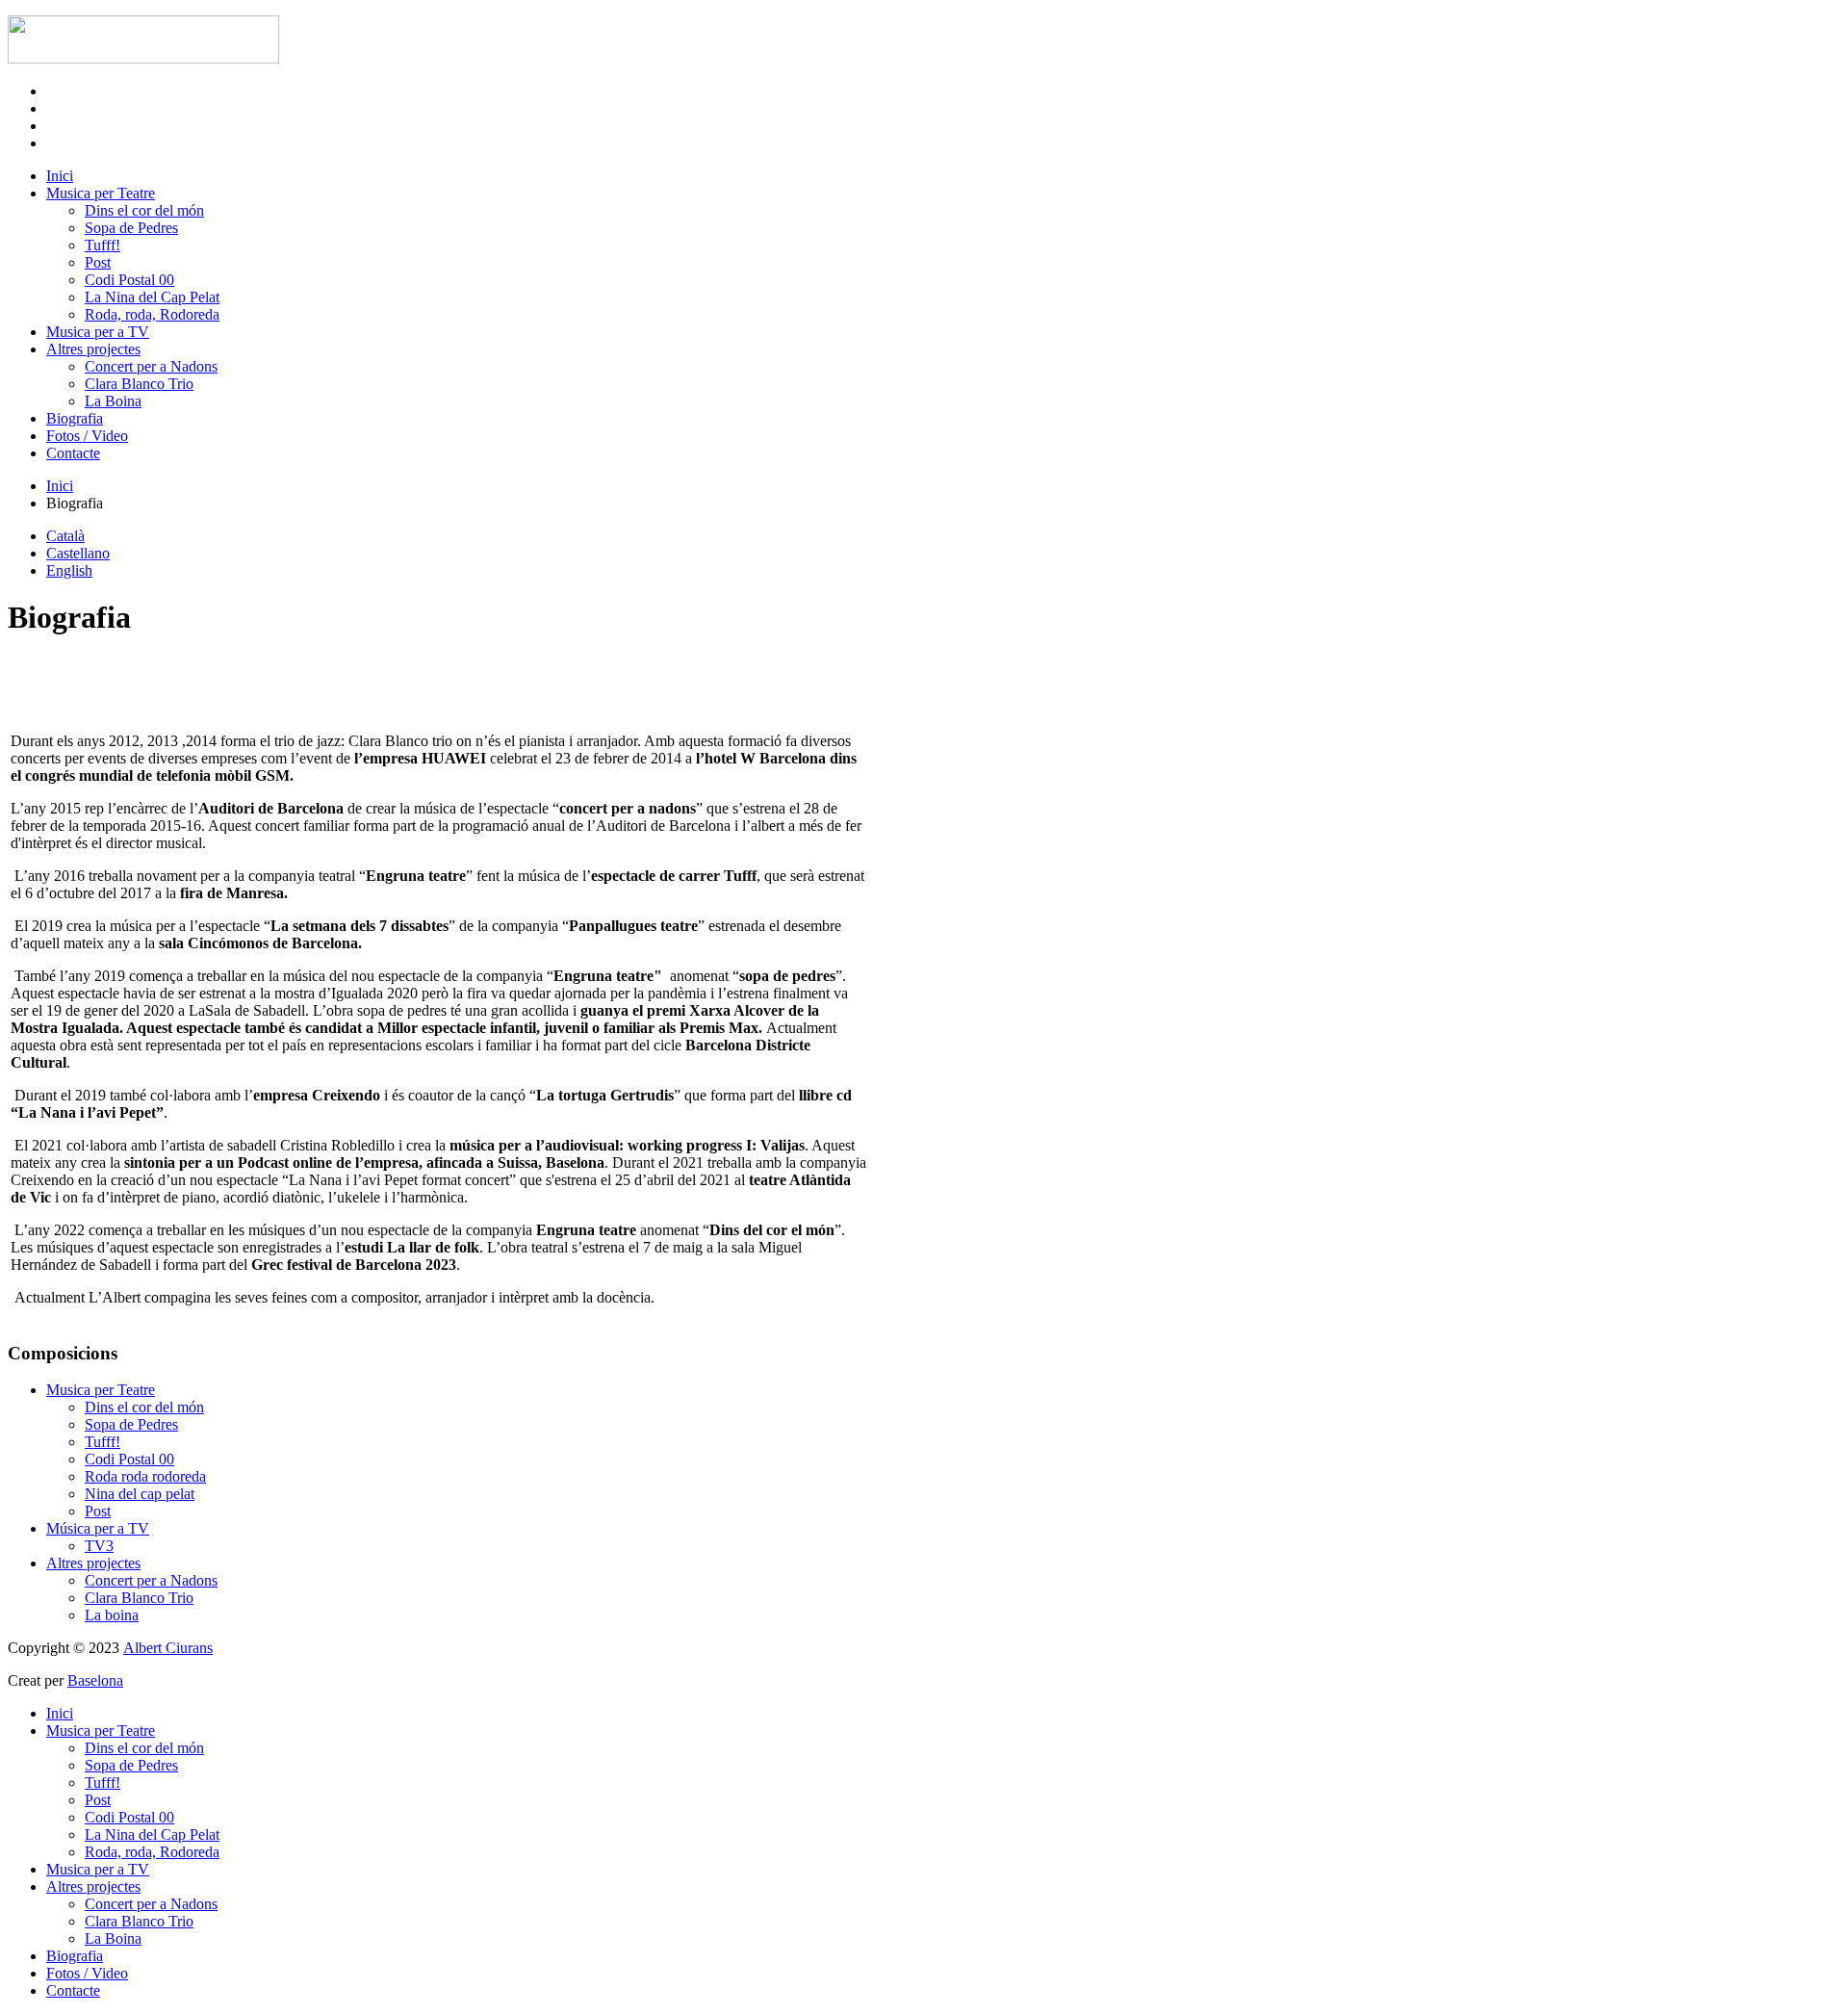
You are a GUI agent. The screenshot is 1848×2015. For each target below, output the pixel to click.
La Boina (113, 401)
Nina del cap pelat (140, 1494)
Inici (60, 176)
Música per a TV (98, 1528)
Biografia (75, 418)
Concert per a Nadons (151, 366)
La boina (112, 1615)
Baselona (95, 1680)
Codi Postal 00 (129, 280)
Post (98, 262)
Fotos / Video (87, 436)
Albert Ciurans (168, 1648)
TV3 (99, 1546)
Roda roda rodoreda (145, 1476)
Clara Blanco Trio (139, 384)
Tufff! (103, 245)
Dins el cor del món (144, 210)
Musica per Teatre (101, 193)
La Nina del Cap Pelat (152, 297)
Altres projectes (93, 349)
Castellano (78, 553)
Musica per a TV (98, 332)
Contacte (73, 453)
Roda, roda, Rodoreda (152, 314)
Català (65, 536)
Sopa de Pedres (131, 228)
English (69, 570)
